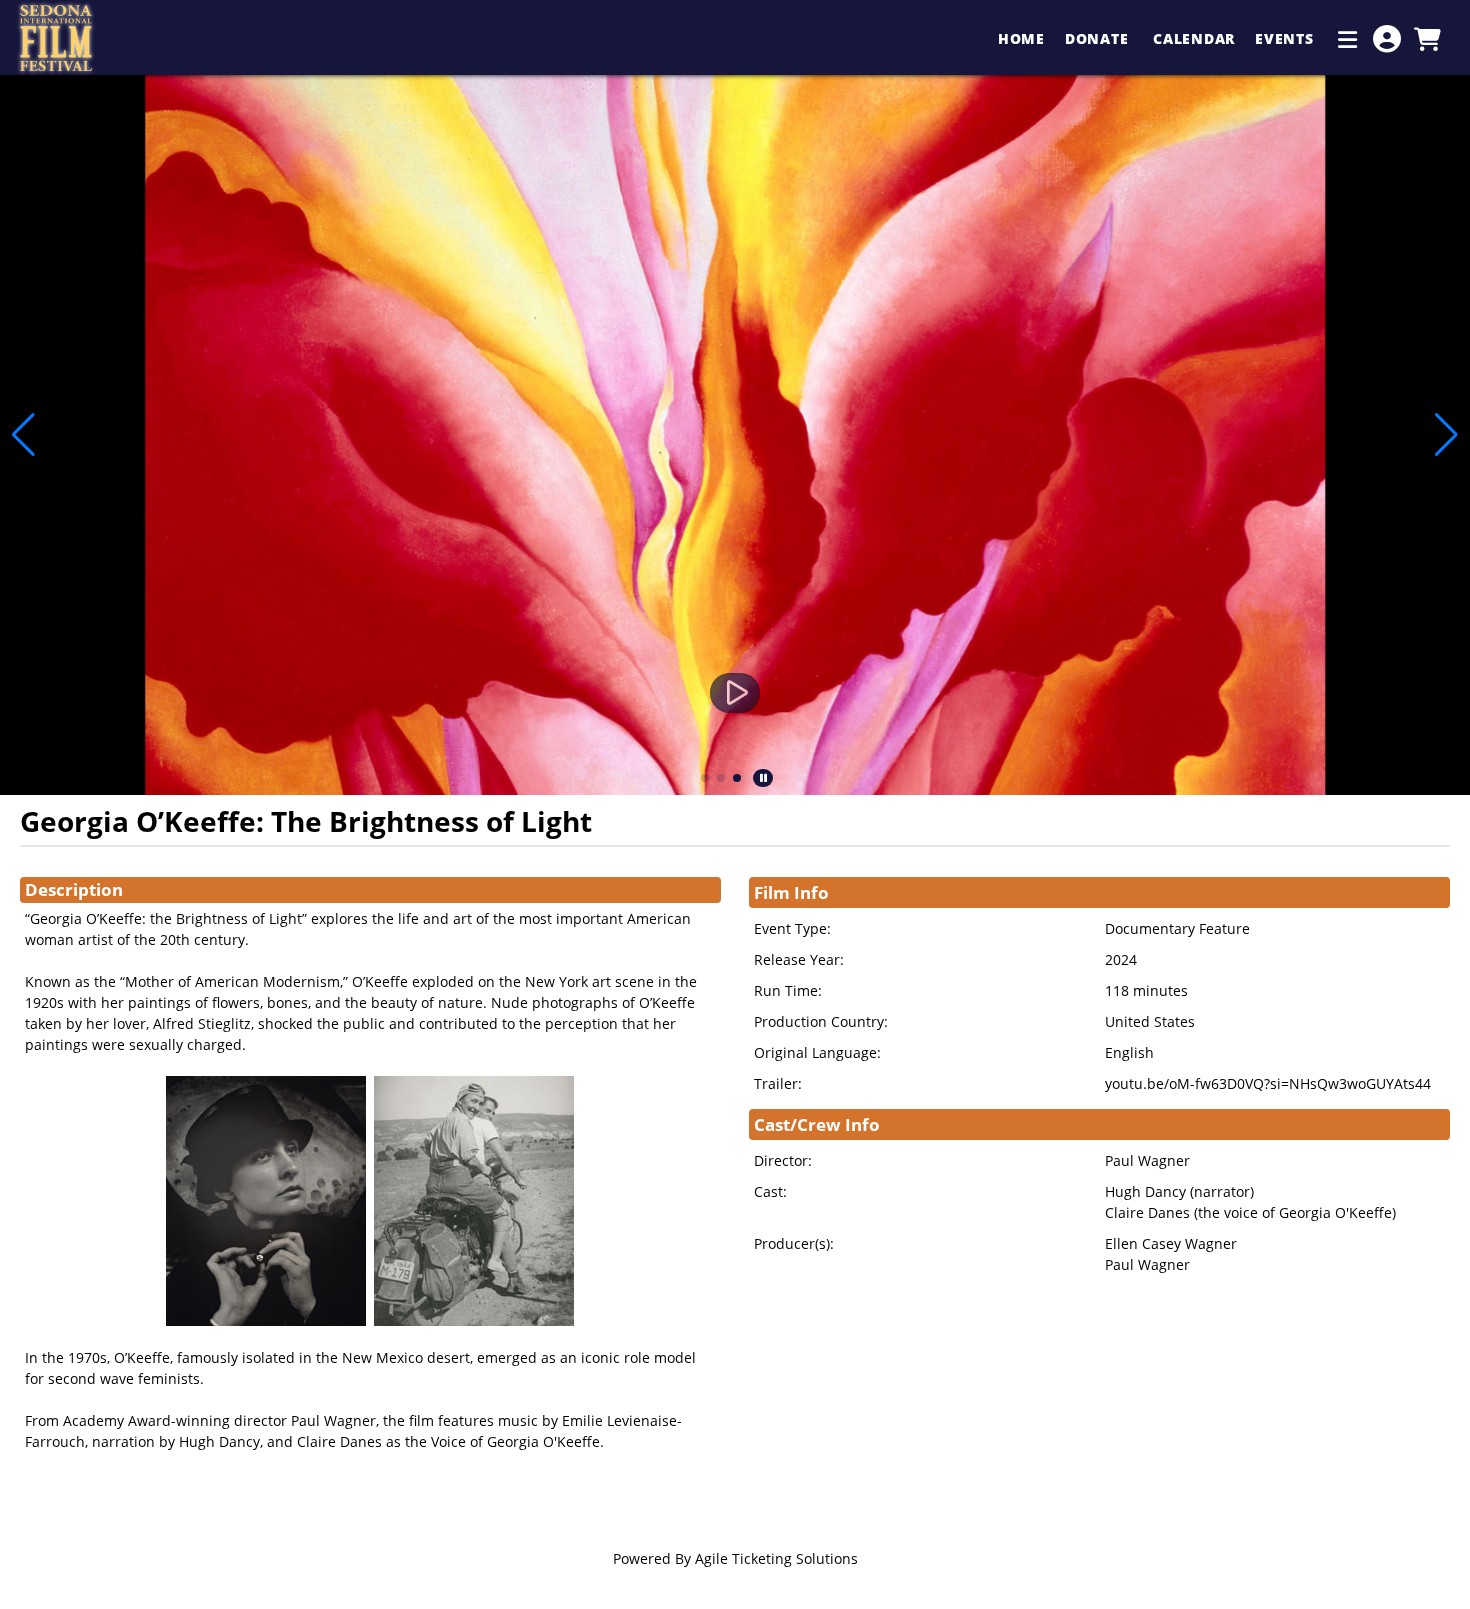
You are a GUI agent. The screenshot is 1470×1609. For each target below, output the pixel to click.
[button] (705, 778)
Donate (1099, 38)
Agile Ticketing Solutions (776, 1558)
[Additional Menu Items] (1348, 39)
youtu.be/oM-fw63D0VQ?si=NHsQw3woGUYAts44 (1268, 1083)
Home (1021, 38)
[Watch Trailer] (735, 693)
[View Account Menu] (1387, 39)
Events (1286, 38)
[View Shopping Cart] (1427, 39)
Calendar (1194, 38)
